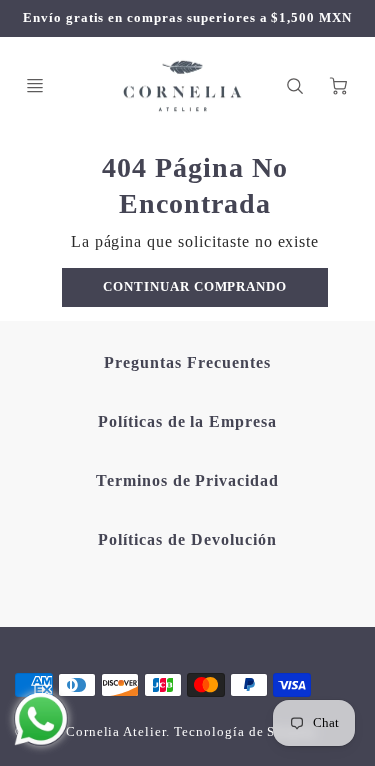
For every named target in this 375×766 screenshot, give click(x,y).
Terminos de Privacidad (187, 480)
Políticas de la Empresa (187, 421)
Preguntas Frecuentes (187, 362)
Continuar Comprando (195, 287)
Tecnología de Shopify (245, 732)
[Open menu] (35, 86)
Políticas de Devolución (187, 539)
